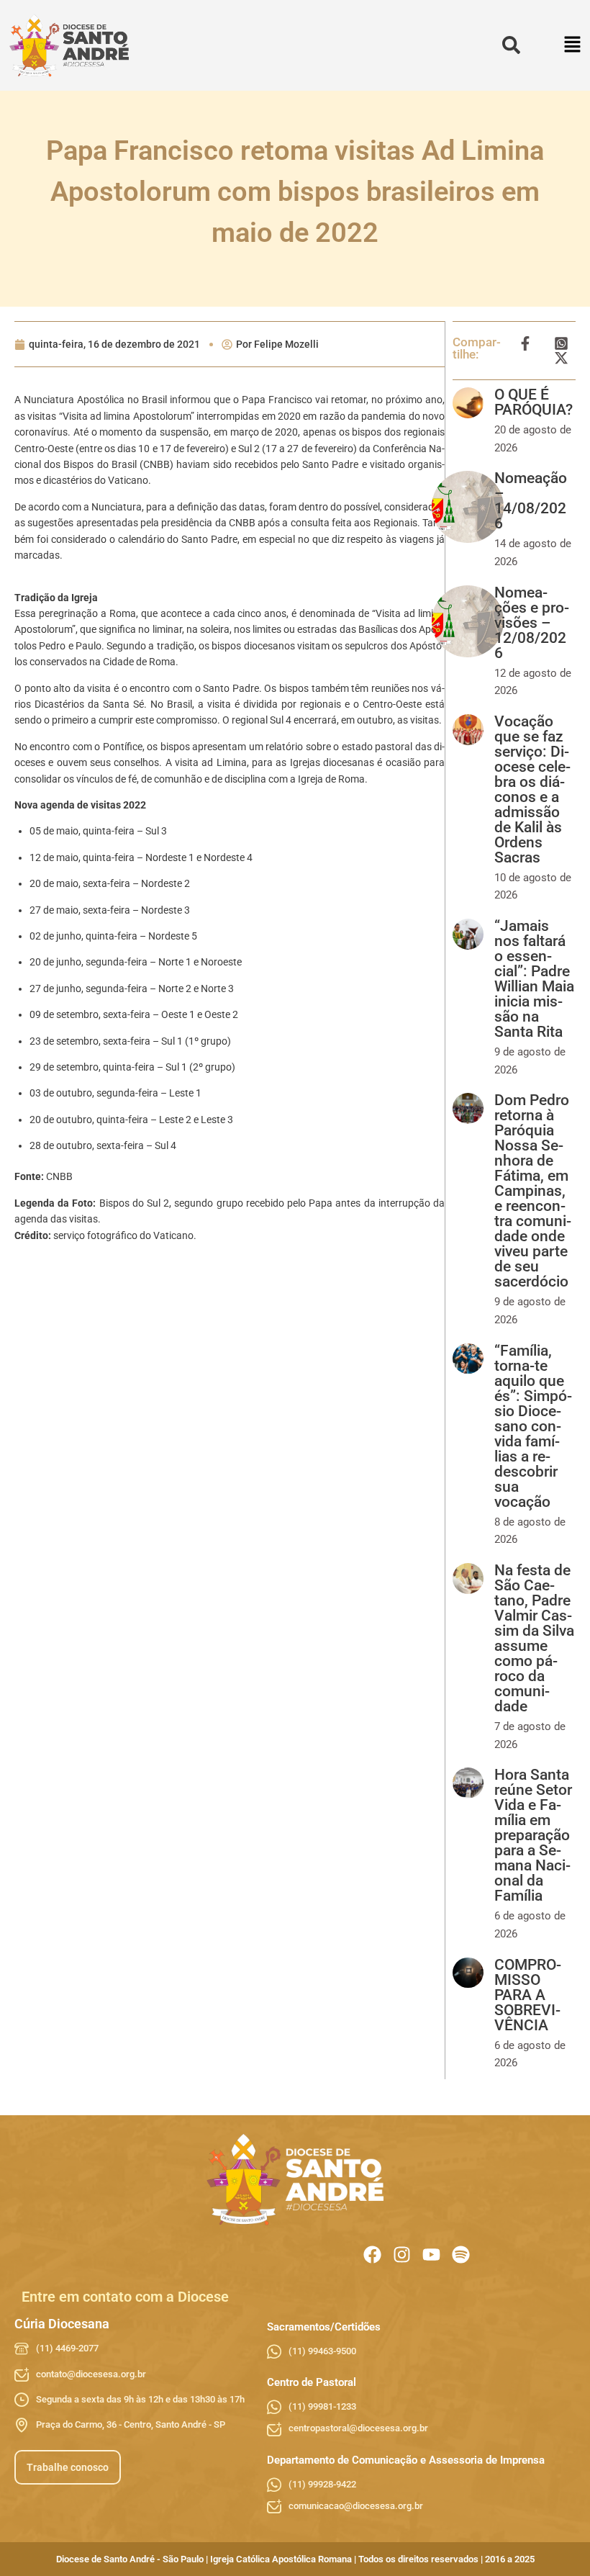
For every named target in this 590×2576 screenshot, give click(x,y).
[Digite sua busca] (511, 46)
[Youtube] (431, 2255)
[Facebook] (372, 2255)
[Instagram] (402, 2255)
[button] (573, 46)
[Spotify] (461, 2255)
